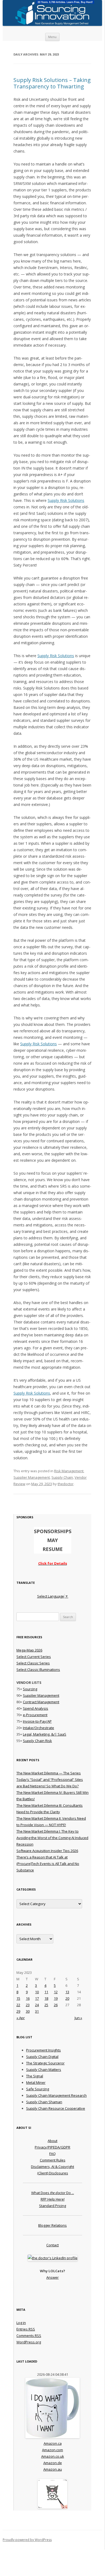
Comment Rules (53, 2160)
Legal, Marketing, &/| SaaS (45, 1734)
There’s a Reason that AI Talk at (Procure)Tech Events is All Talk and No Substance (48, 1864)
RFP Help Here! (53, 2199)
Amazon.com (52, 2450)
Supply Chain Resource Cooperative (56, 2108)
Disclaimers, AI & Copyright (52, 2167)
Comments (29, 2336)
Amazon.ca (53, 2443)
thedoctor (66, 1484)
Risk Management (69, 1471)
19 (56, 1998)
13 (67, 1992)
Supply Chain (62, 1477)
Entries (26, 2329)
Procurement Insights (43, 2050)
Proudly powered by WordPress (27, 2540)
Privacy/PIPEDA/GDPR (52, 2147)
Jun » (78, 2018)
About (52, 2141)
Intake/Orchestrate (38, 1728)
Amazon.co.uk (53, 2456)
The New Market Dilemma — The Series (49, 1773)
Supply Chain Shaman (44, 2102)
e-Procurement (35, 1715)
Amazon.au (53, 2469)
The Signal (35, 2076)
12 (56, 1992)
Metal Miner (36, 2082)
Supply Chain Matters (44, 2070)
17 (37, 1998)
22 (18, 2005)
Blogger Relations (52, 2225)
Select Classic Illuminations (38, 1670)
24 (37, 2005)
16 (28, 1998)
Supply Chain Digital (42, 2057)
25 (46, 2005)
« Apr (21, 2018)
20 (67, 1998)
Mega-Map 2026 (29, 1650)
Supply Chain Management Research (56, 2095)
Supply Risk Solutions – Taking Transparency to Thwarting (52, 83)
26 (56, 2005)
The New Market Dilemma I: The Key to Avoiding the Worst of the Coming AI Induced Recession (52, 1838)
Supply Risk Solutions (66, 500)
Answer (52, 2277)
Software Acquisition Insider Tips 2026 (47, 1851)
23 (28, 2005)
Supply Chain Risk (37, 1741)
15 (18, 1998)
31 (37, 2011)
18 (46, 1998)
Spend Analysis (36, 1708)
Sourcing (30, 1689)
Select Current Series (34, 1657)
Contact (52, 2245)
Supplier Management (32, 1477)
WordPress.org (29, 2342)
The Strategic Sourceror (45, 2063)
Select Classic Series (33, 1663)
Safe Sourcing (38, 2089)
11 (46, 1992)
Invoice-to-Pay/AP (37, 1721)
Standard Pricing (52, 2206)
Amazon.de (53, 2463)
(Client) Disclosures (53, 2173)
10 (37, 1992)
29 (18, 2011)
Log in (21, 2323)
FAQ (52, 2154)
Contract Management (41, 1702)
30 (28, 2011)
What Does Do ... (53, 2193)
